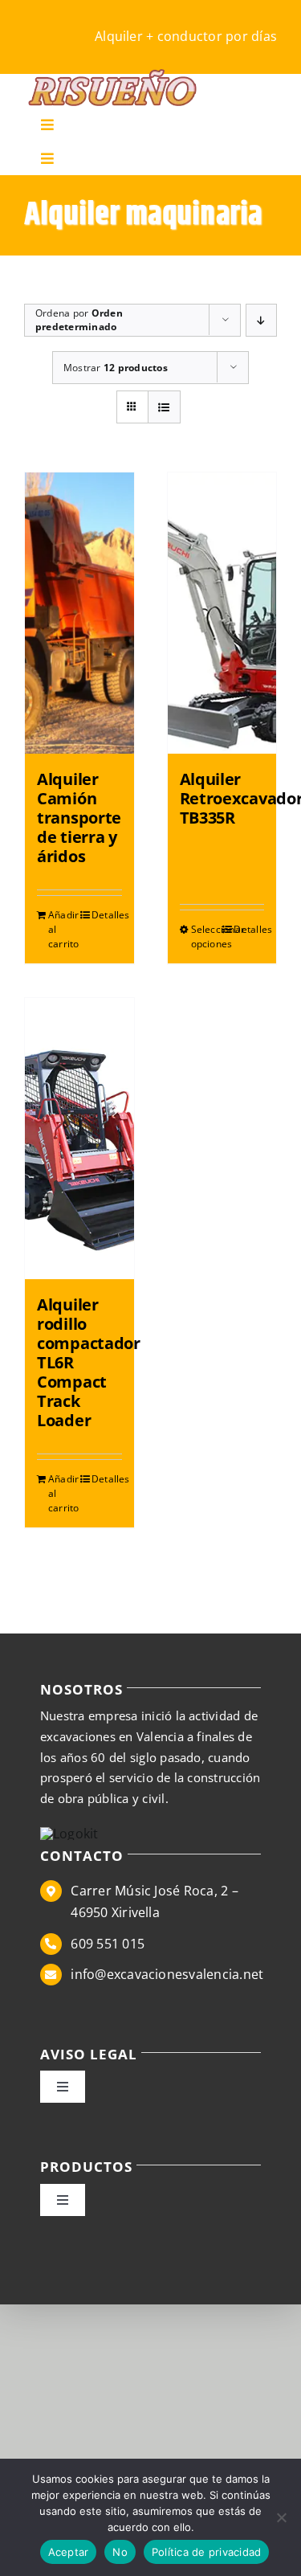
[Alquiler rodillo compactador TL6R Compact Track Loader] (79, 1139)
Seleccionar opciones (206, 936)
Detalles (107, 915)
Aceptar (69, 2552)
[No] (281, 2517)
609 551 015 (108, 1944)
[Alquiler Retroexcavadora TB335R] (222, 613)
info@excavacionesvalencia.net (167, 1974)
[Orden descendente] (261, 320)
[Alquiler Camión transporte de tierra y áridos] (79, 613)
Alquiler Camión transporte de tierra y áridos (79, 818)
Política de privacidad (207, 2552)
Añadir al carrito (63, 929)
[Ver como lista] (164, 407)
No (120, 2552)
